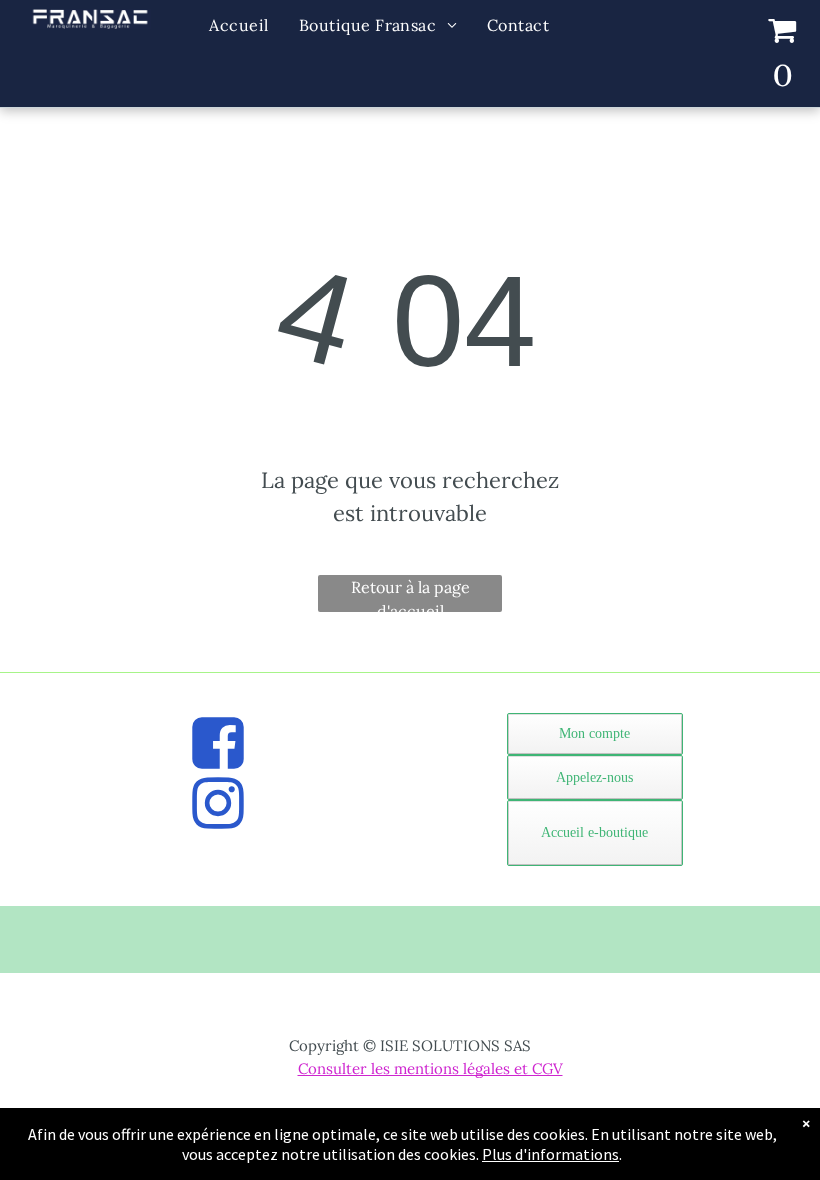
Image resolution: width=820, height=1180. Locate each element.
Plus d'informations (550, 1154)
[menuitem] (238, 25)
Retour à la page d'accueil (410, 594)
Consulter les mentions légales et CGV (430, 1068)
